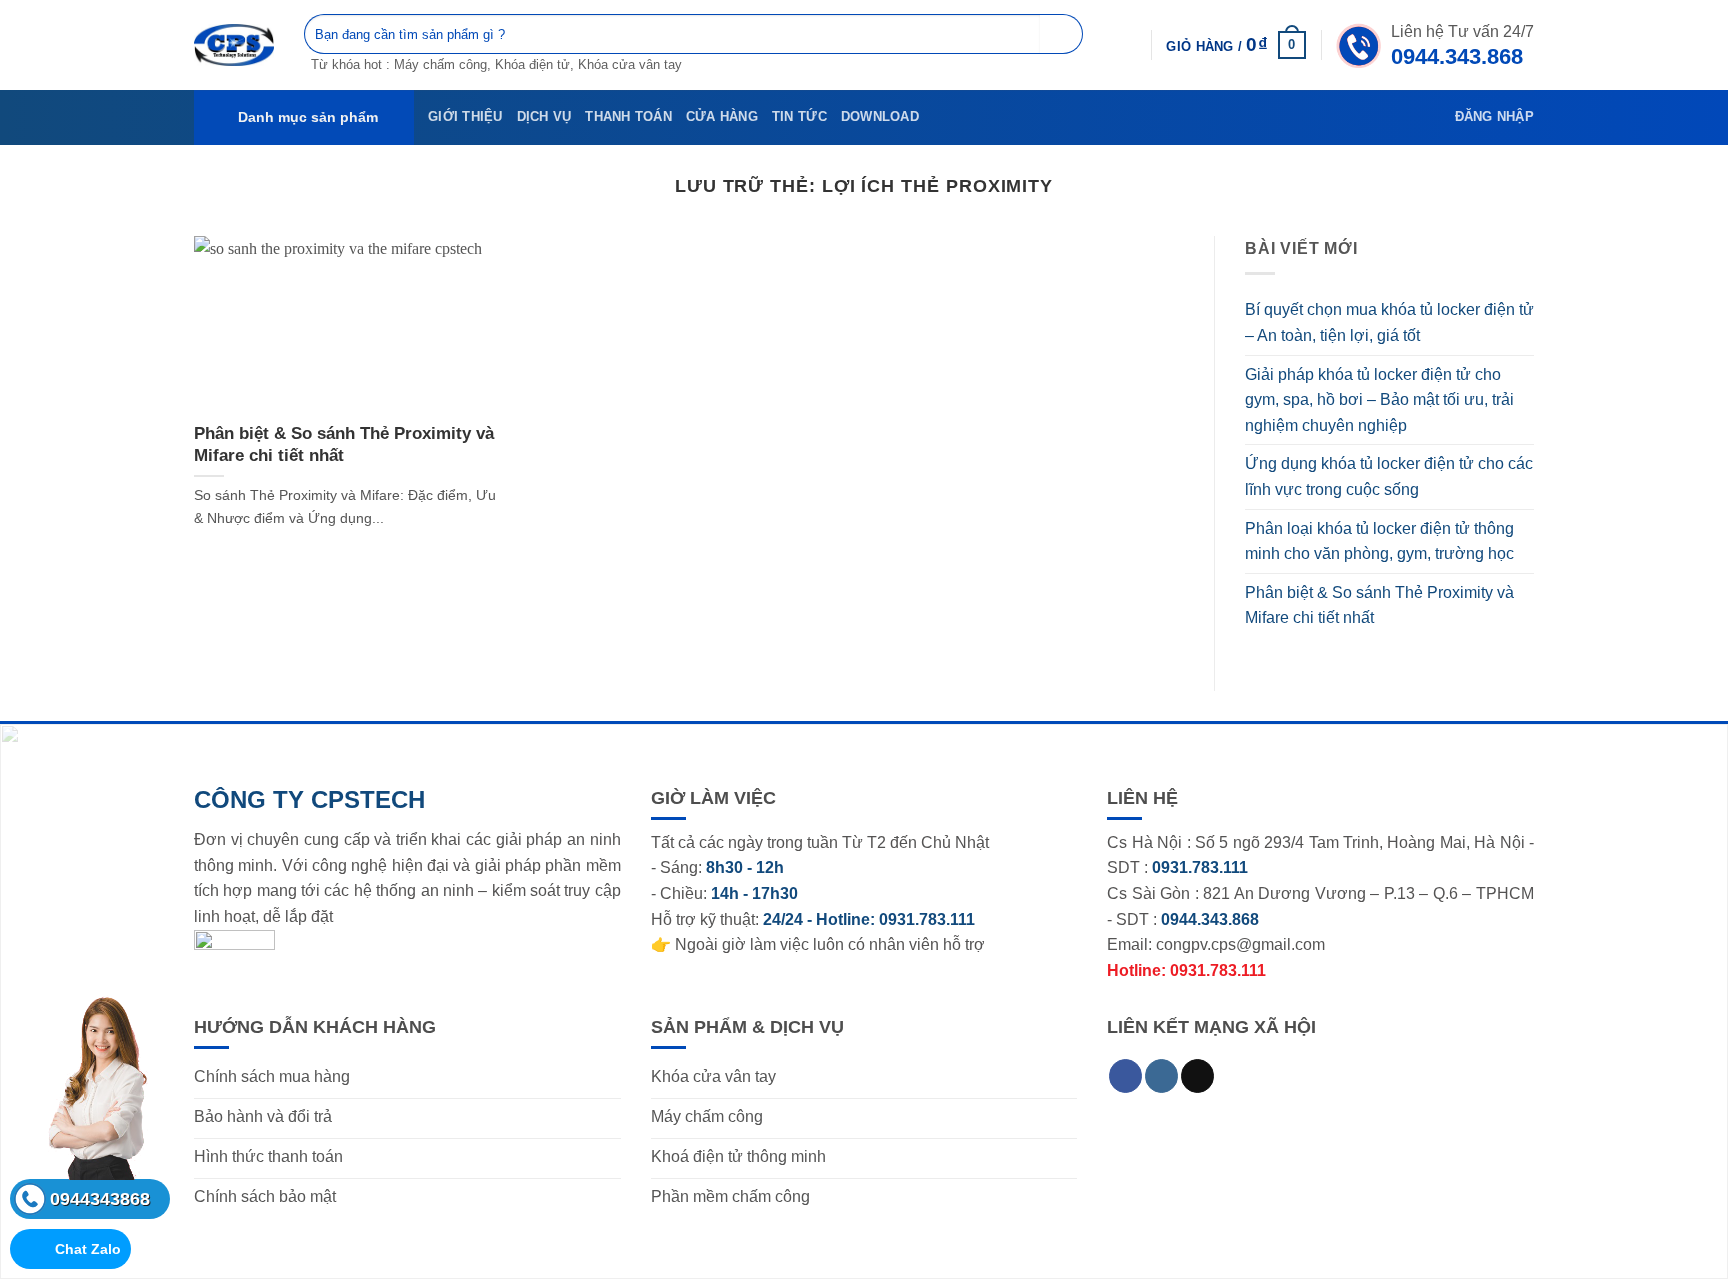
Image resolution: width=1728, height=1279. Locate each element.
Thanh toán (628, 116)
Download (880, 116)
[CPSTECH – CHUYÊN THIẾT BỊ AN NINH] (234, 44)
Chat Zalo (88, 1249)
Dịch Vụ (544, 116)
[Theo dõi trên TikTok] (1197, 1076)
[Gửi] (1061, 34)
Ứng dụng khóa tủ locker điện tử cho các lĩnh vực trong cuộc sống (1389, 476)
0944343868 (100, 1199)
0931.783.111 (927, 919)
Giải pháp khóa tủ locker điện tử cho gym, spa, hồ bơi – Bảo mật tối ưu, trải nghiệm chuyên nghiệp (1379, 400)
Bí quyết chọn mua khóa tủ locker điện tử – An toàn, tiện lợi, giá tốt (1389, 322)
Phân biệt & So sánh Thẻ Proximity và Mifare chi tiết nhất (344, 444)
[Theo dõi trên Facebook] (1125, 1076)
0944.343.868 (1457, 56)
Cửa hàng (722, 116)
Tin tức (799, 116)
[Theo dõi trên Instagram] (1161, 1076)
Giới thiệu (465, 116)
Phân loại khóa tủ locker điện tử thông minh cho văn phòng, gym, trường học (1379, 541)
